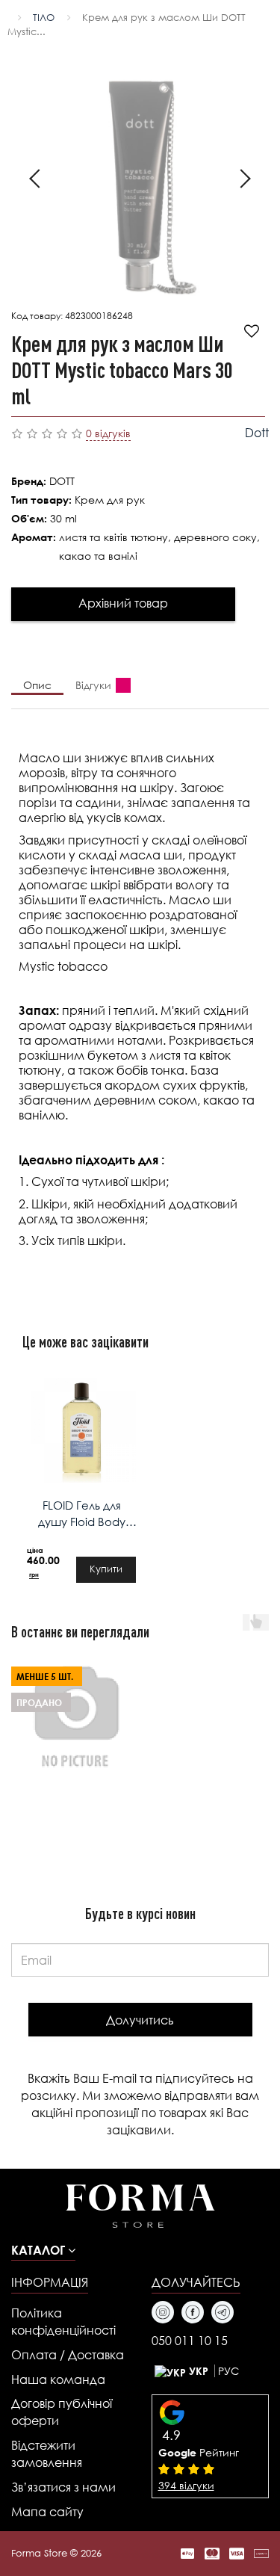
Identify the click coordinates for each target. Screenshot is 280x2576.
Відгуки (93, 685)
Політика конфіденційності (63, 2321)
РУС (228, 2371)
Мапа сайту (47, 2511)
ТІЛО (44, 18)
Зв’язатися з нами (63, 2487)
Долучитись (140, 2020)
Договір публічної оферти (62, 2412)
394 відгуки (186, 2485)
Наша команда (58, 2379)
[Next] (241, 181)
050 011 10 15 (190, 2340)
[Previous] (39, 181)
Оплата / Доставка (68, 2354)
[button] (43, 2250)
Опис (37, 685)
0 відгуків (108, 433)
